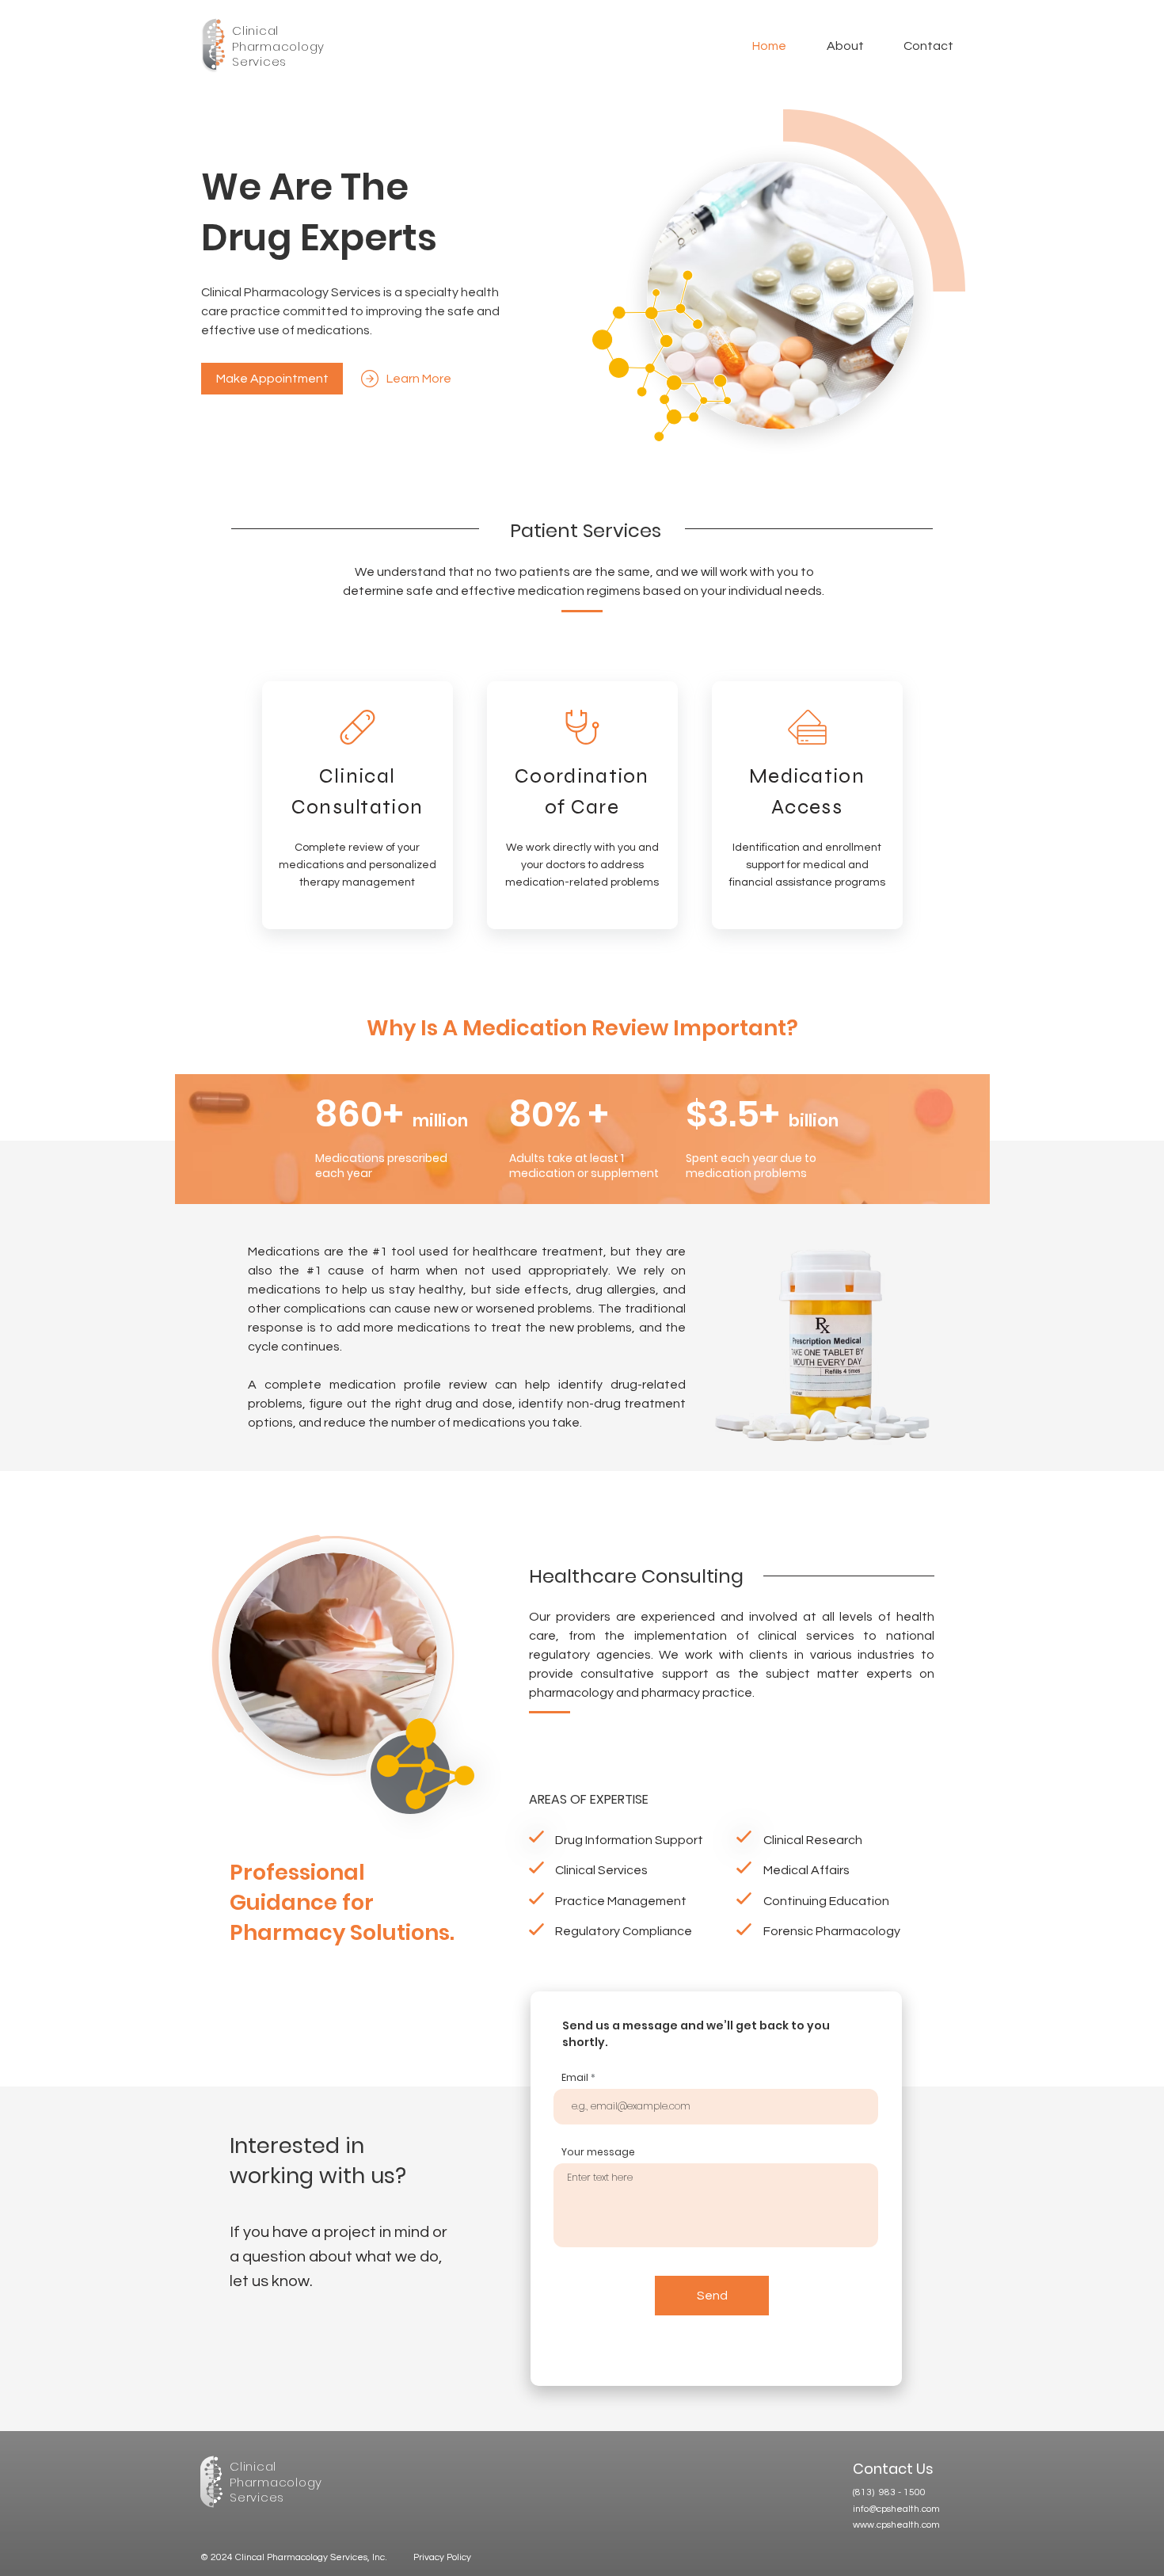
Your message (598, 2152)
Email (575, 2078)
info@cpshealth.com (896, 2509)
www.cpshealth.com (896, 2525)
